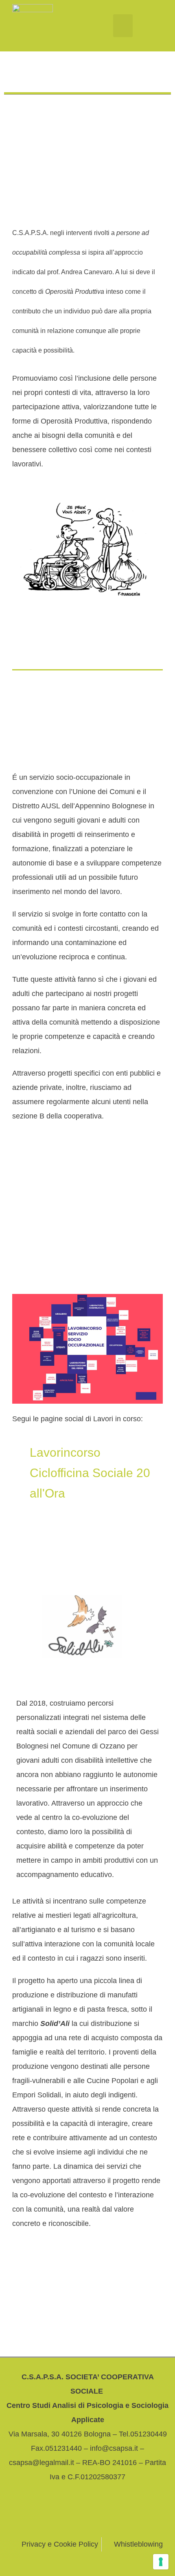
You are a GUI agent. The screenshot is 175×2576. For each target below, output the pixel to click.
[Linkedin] (133, 2515)
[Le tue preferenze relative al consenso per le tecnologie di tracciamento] (161, 2562)
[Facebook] (42, 2515)
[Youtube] (103, 2515)
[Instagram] (72, 2515)
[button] (123, 26)
